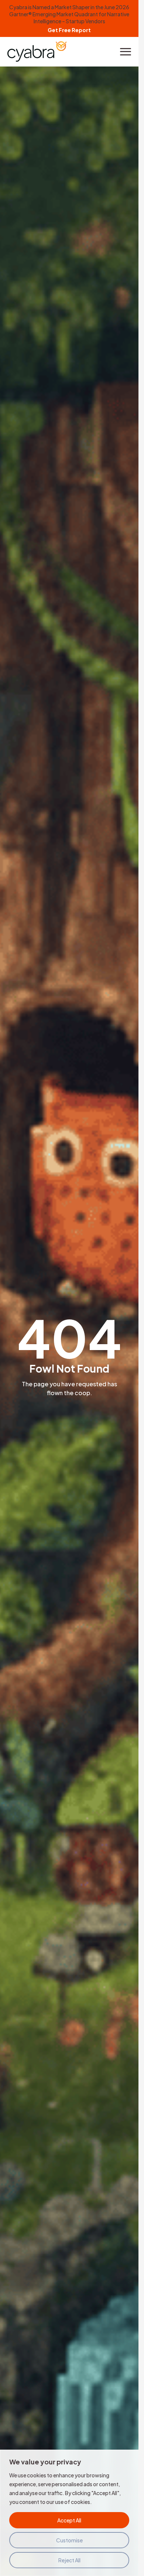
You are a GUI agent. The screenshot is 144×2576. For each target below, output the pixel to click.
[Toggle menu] (126, 52)
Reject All (69, 2560)
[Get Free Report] (69, 18)
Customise (69, 2540)
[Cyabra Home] (37, 52)
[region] (69, 2513)
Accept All (69, 2520)
